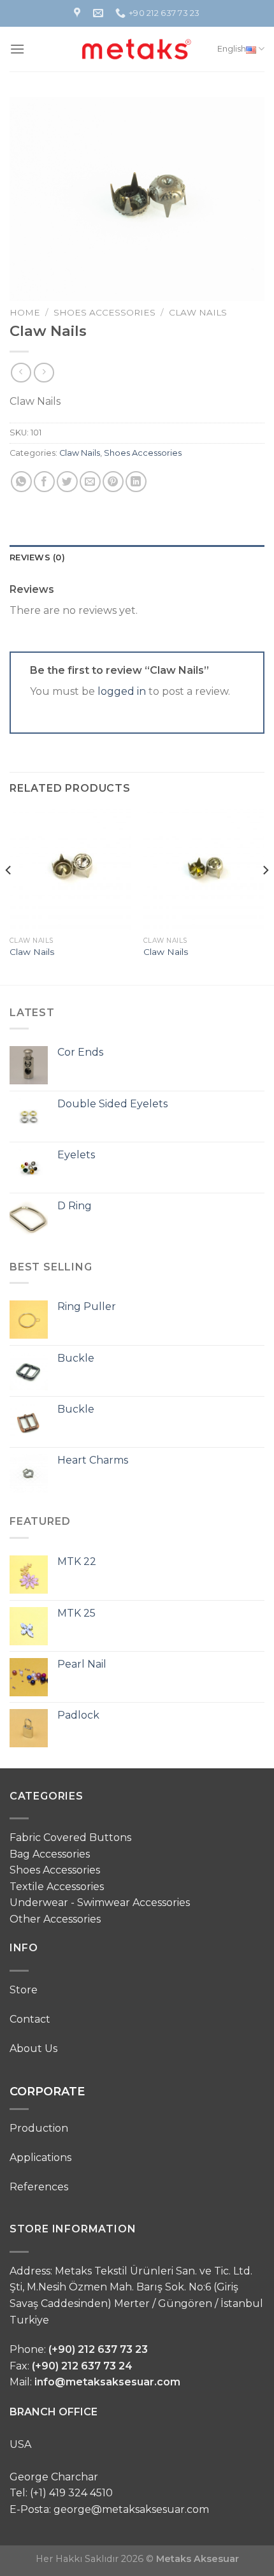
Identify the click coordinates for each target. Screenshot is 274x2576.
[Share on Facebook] (44, 482)
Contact (30, 2019)
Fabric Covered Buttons (70, 1837)
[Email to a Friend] (90, 482)
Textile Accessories (57, 1887)
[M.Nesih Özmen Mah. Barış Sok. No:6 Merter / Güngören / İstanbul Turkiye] (79, 13)
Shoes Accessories (105, 312)
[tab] (137, 558)
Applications (40, 2158)
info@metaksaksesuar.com (107, 2382)
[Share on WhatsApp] (21, 482)
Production (39, 2128)
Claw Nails (198, 312)
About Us (33, 2048)
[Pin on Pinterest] (113, 482)
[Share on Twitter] (67, 482)
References (39, 2187)
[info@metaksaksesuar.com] (100, 13)
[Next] (265, 896)
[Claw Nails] (70, 870)
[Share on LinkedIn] (136, 482)
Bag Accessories (50, 1854)
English (232, 49)
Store (24, 1990)
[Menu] (17, 49)
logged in (122, 691)
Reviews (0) (37, 557)
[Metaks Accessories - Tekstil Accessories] (137, 49)
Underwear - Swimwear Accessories (100, 1903)
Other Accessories (55, 1919)
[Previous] (9, 896)
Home (25, 312)
